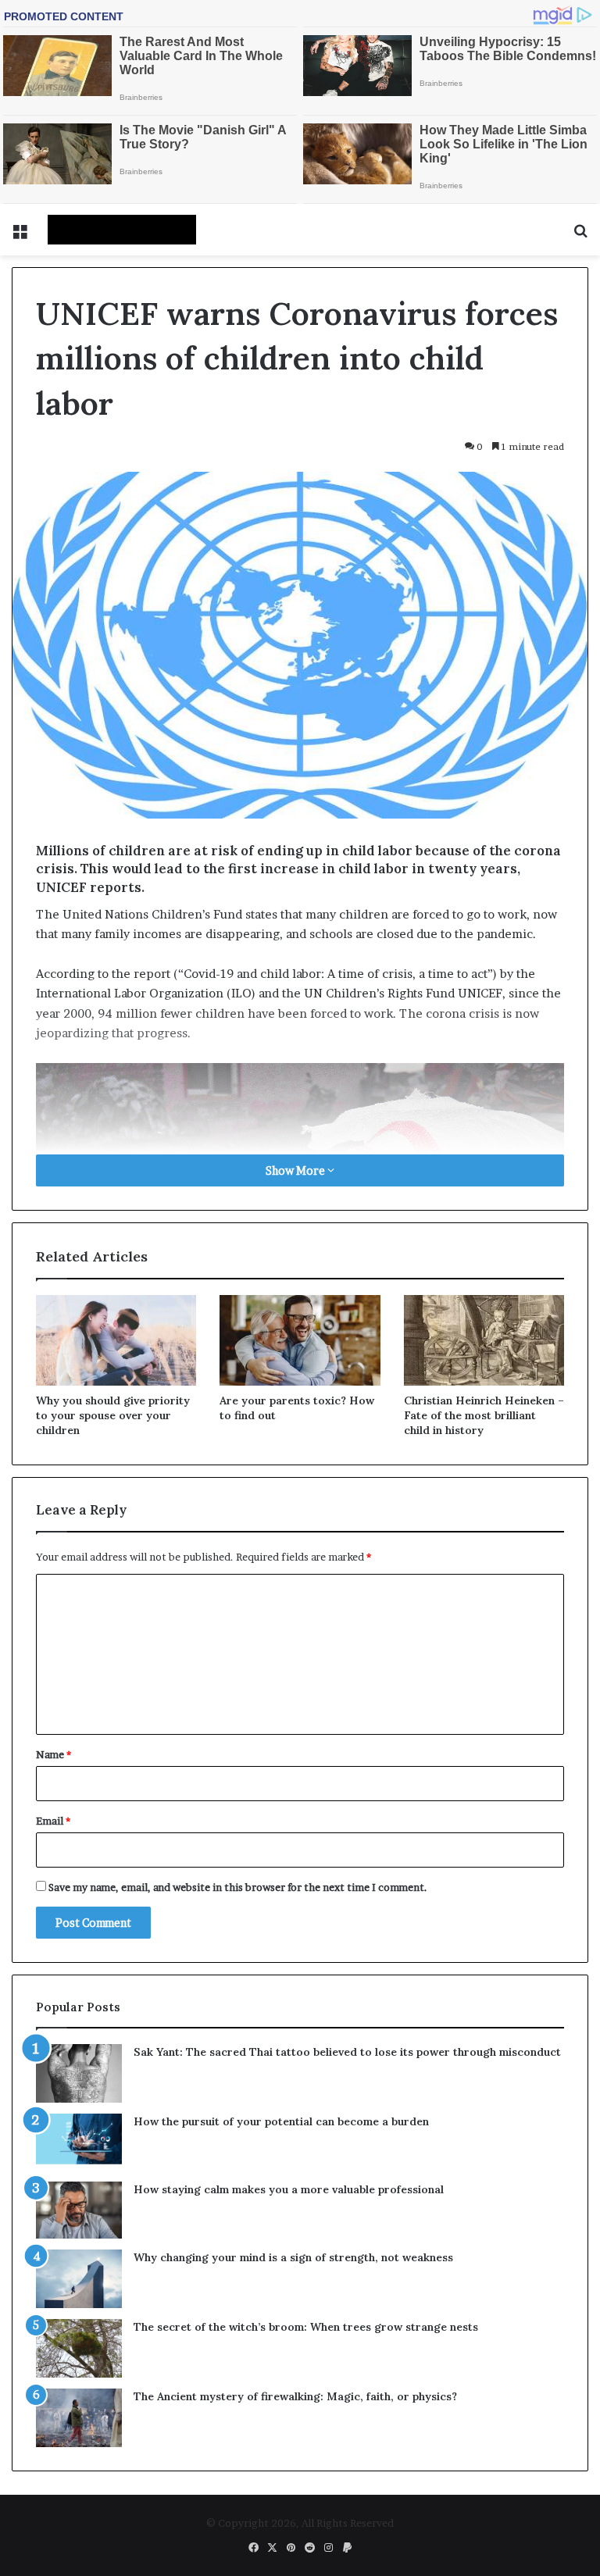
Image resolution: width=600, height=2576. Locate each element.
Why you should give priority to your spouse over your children (113, 1415)
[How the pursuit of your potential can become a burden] (79, 2142)
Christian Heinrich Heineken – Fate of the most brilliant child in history (484, 1415)
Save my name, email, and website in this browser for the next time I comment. (238, 1887)
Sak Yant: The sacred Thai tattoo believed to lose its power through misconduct (347, 2052)
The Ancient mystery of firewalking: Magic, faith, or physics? (295, 2396)
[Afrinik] (122, 230)
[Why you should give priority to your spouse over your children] (116, 1340)
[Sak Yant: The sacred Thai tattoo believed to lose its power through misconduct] (79, 2073)
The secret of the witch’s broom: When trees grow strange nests (306, 2327)
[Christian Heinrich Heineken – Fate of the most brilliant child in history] (484, 1340)
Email (53, 1821)
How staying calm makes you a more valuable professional (289, 2189)
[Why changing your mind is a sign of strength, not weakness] (79, 2279)
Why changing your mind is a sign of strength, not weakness (293, 2257)
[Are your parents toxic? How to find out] (300, 1340)
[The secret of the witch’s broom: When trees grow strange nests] (79, 2348)
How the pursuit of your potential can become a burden (281, 2121)
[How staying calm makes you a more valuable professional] (79, 2210)
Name (54, 1754)
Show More (296, 1170)
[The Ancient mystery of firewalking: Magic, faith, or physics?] (79, 2418)
